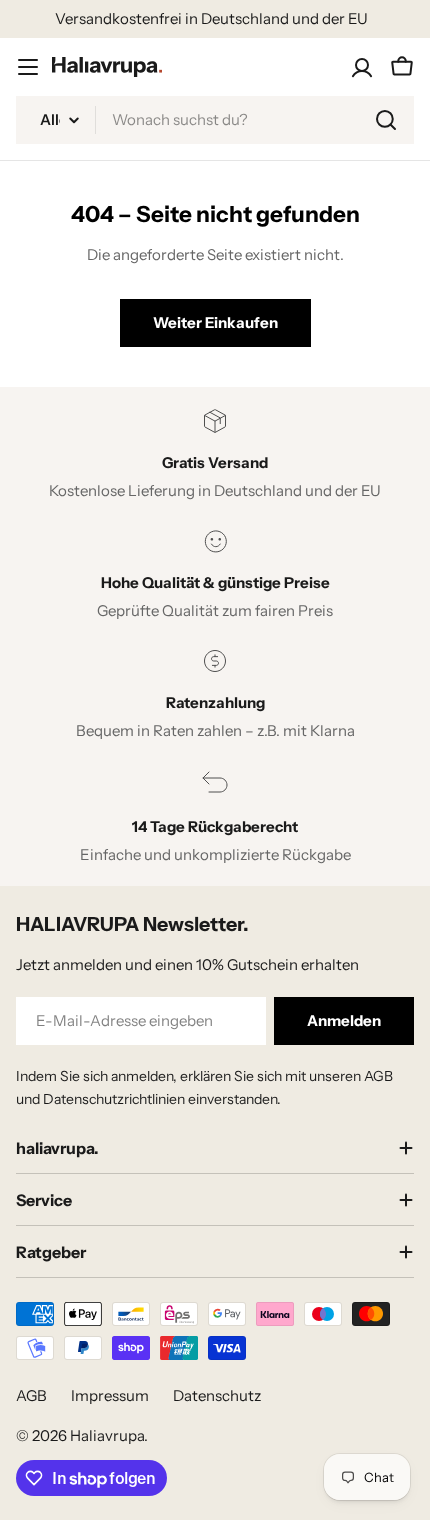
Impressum (110, 1395)
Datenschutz (217, 1395)
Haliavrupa (107, 1435)
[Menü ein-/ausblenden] (28, 67)
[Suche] (386, 120)
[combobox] (215, 120)
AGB (31, 1395)
